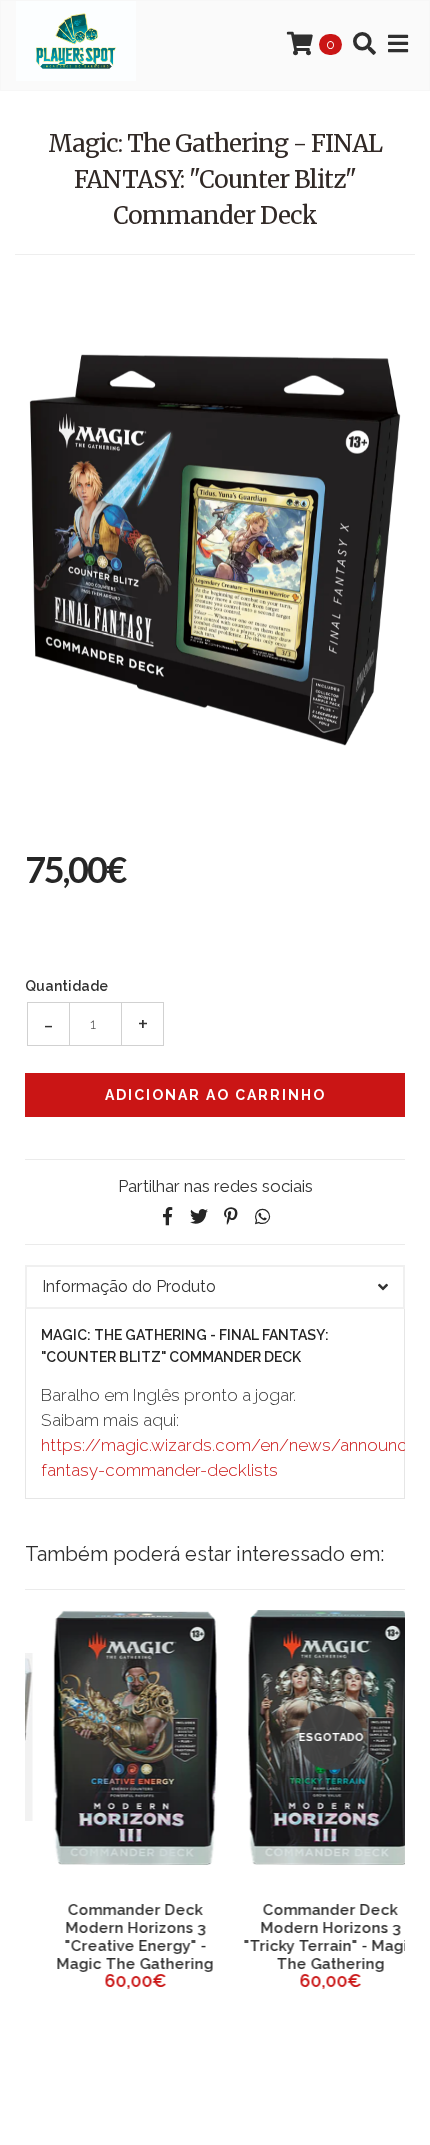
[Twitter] (199, 1216)
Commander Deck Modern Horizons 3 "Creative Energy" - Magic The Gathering (117, 1937)
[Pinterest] (231, 1216)
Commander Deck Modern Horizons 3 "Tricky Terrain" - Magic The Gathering (312, 1937)
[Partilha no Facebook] (167, 1216)
